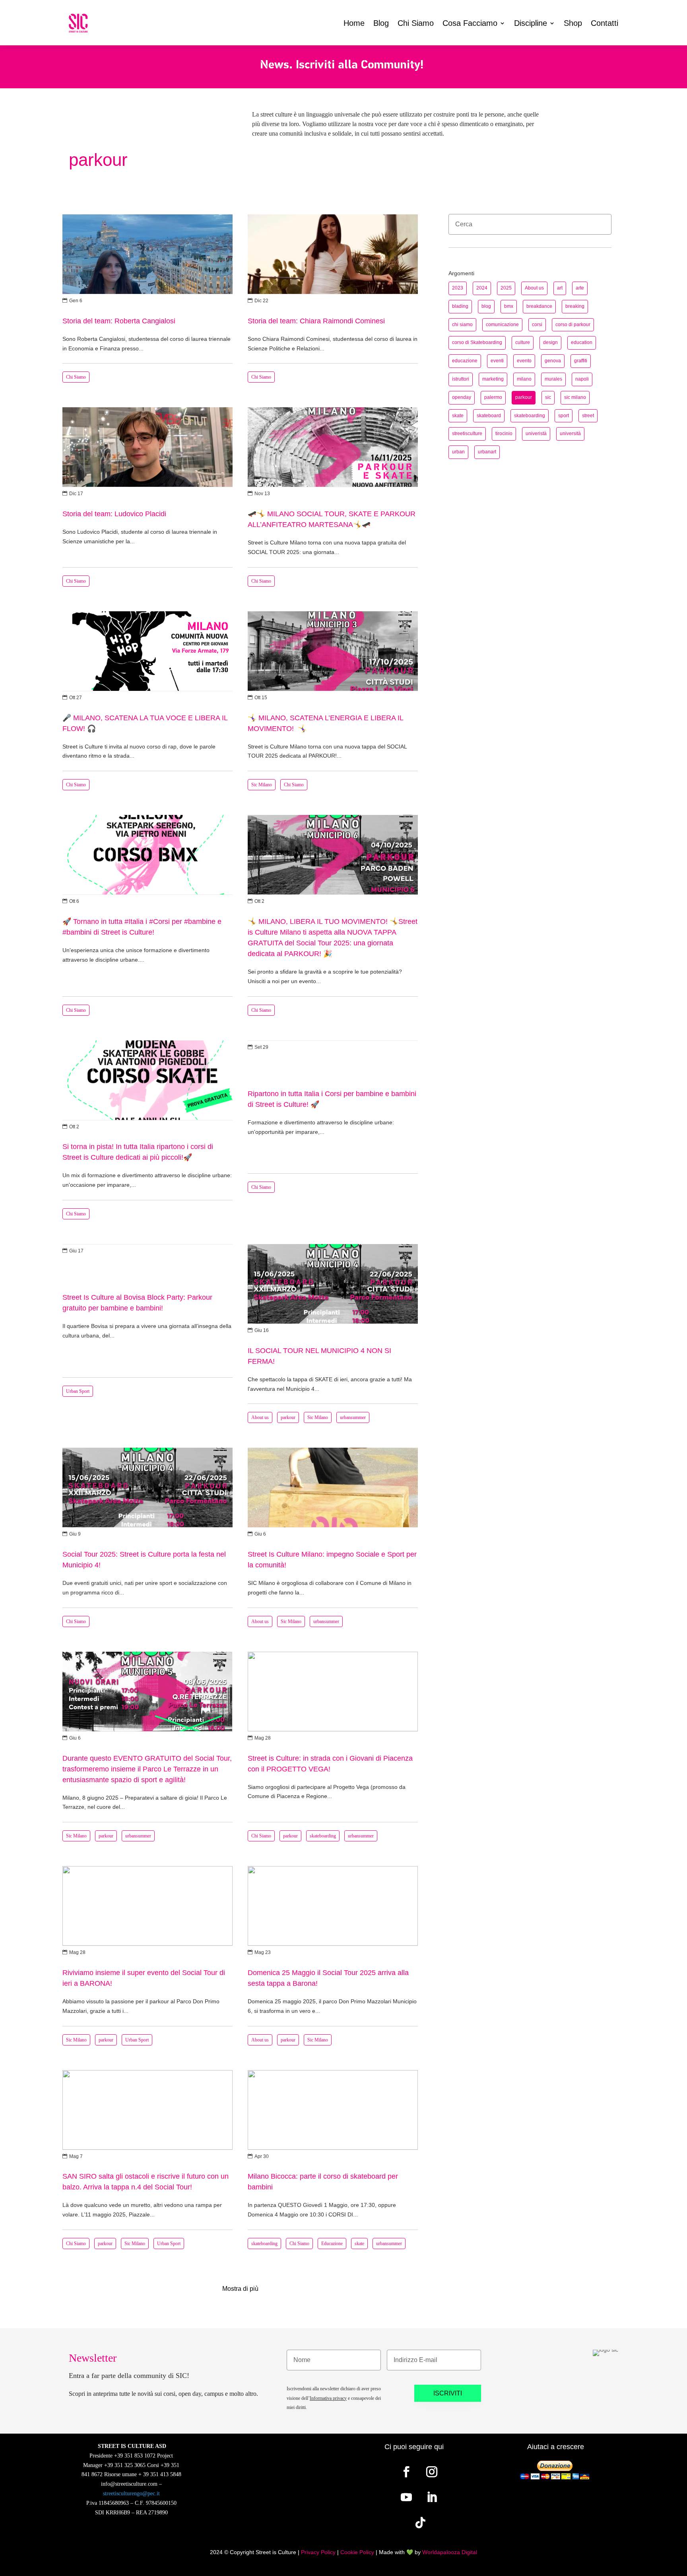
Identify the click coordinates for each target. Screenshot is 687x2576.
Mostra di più (240, 2289)
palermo (493, 397)
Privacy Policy (318, 2552)
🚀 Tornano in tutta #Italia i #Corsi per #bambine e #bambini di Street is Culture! (147, 918)
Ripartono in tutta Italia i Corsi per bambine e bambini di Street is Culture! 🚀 (333, 1132)
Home (354, 23)
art (560, 288)
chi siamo (462, 325)
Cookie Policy (357, 2552)
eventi (497, 361)
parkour (288, 1417)
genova (553, 361)
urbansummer (353, 1417)
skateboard (489, 416)
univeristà (536, 434)
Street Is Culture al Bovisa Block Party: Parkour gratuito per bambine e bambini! (147, 1336)
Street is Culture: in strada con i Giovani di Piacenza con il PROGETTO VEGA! (333, 1749)
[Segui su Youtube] (406, 2497)
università (570, 434)
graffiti (581, 361)
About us (260, 1417)
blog (486, 306)
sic (548, 397)
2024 (482, 288)
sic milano (575, 397)
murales (553, 379)
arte (580, 288)
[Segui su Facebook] (406, 2472)
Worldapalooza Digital (450, 2552)
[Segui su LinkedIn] (432, 2497)
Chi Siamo (416, 23)
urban (458, 452)
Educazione (332, 2244)
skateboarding (323, 1836)
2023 (458, 288)
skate (359, 2244)
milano (524, 379)
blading (460, 306)
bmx (509, 306)
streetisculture (467, 434)
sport (564, 416)
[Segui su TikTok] (421, 2523)
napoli (582, 379)
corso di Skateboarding (477, 342)
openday (462, 397)
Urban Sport (78, 1391)
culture (523, 342)
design (550, 342)
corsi (537, 325)
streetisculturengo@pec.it (131, 2493)
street (588, 416)
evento (524, 361)
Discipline (531, 23)
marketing (493, 379)
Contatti (605, 23)
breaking (575, 306)
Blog (381, 23)
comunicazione (502, 325)
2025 (506, 288)
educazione (465, 361)
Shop (573, 23)
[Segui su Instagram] (432, 2472)
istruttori (461, 379)
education (582, 342)
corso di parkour (573, 325)
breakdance (539, 306)
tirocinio (504, 434)
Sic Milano (262, 785)
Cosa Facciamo (470, 23)
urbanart (487, 452)
